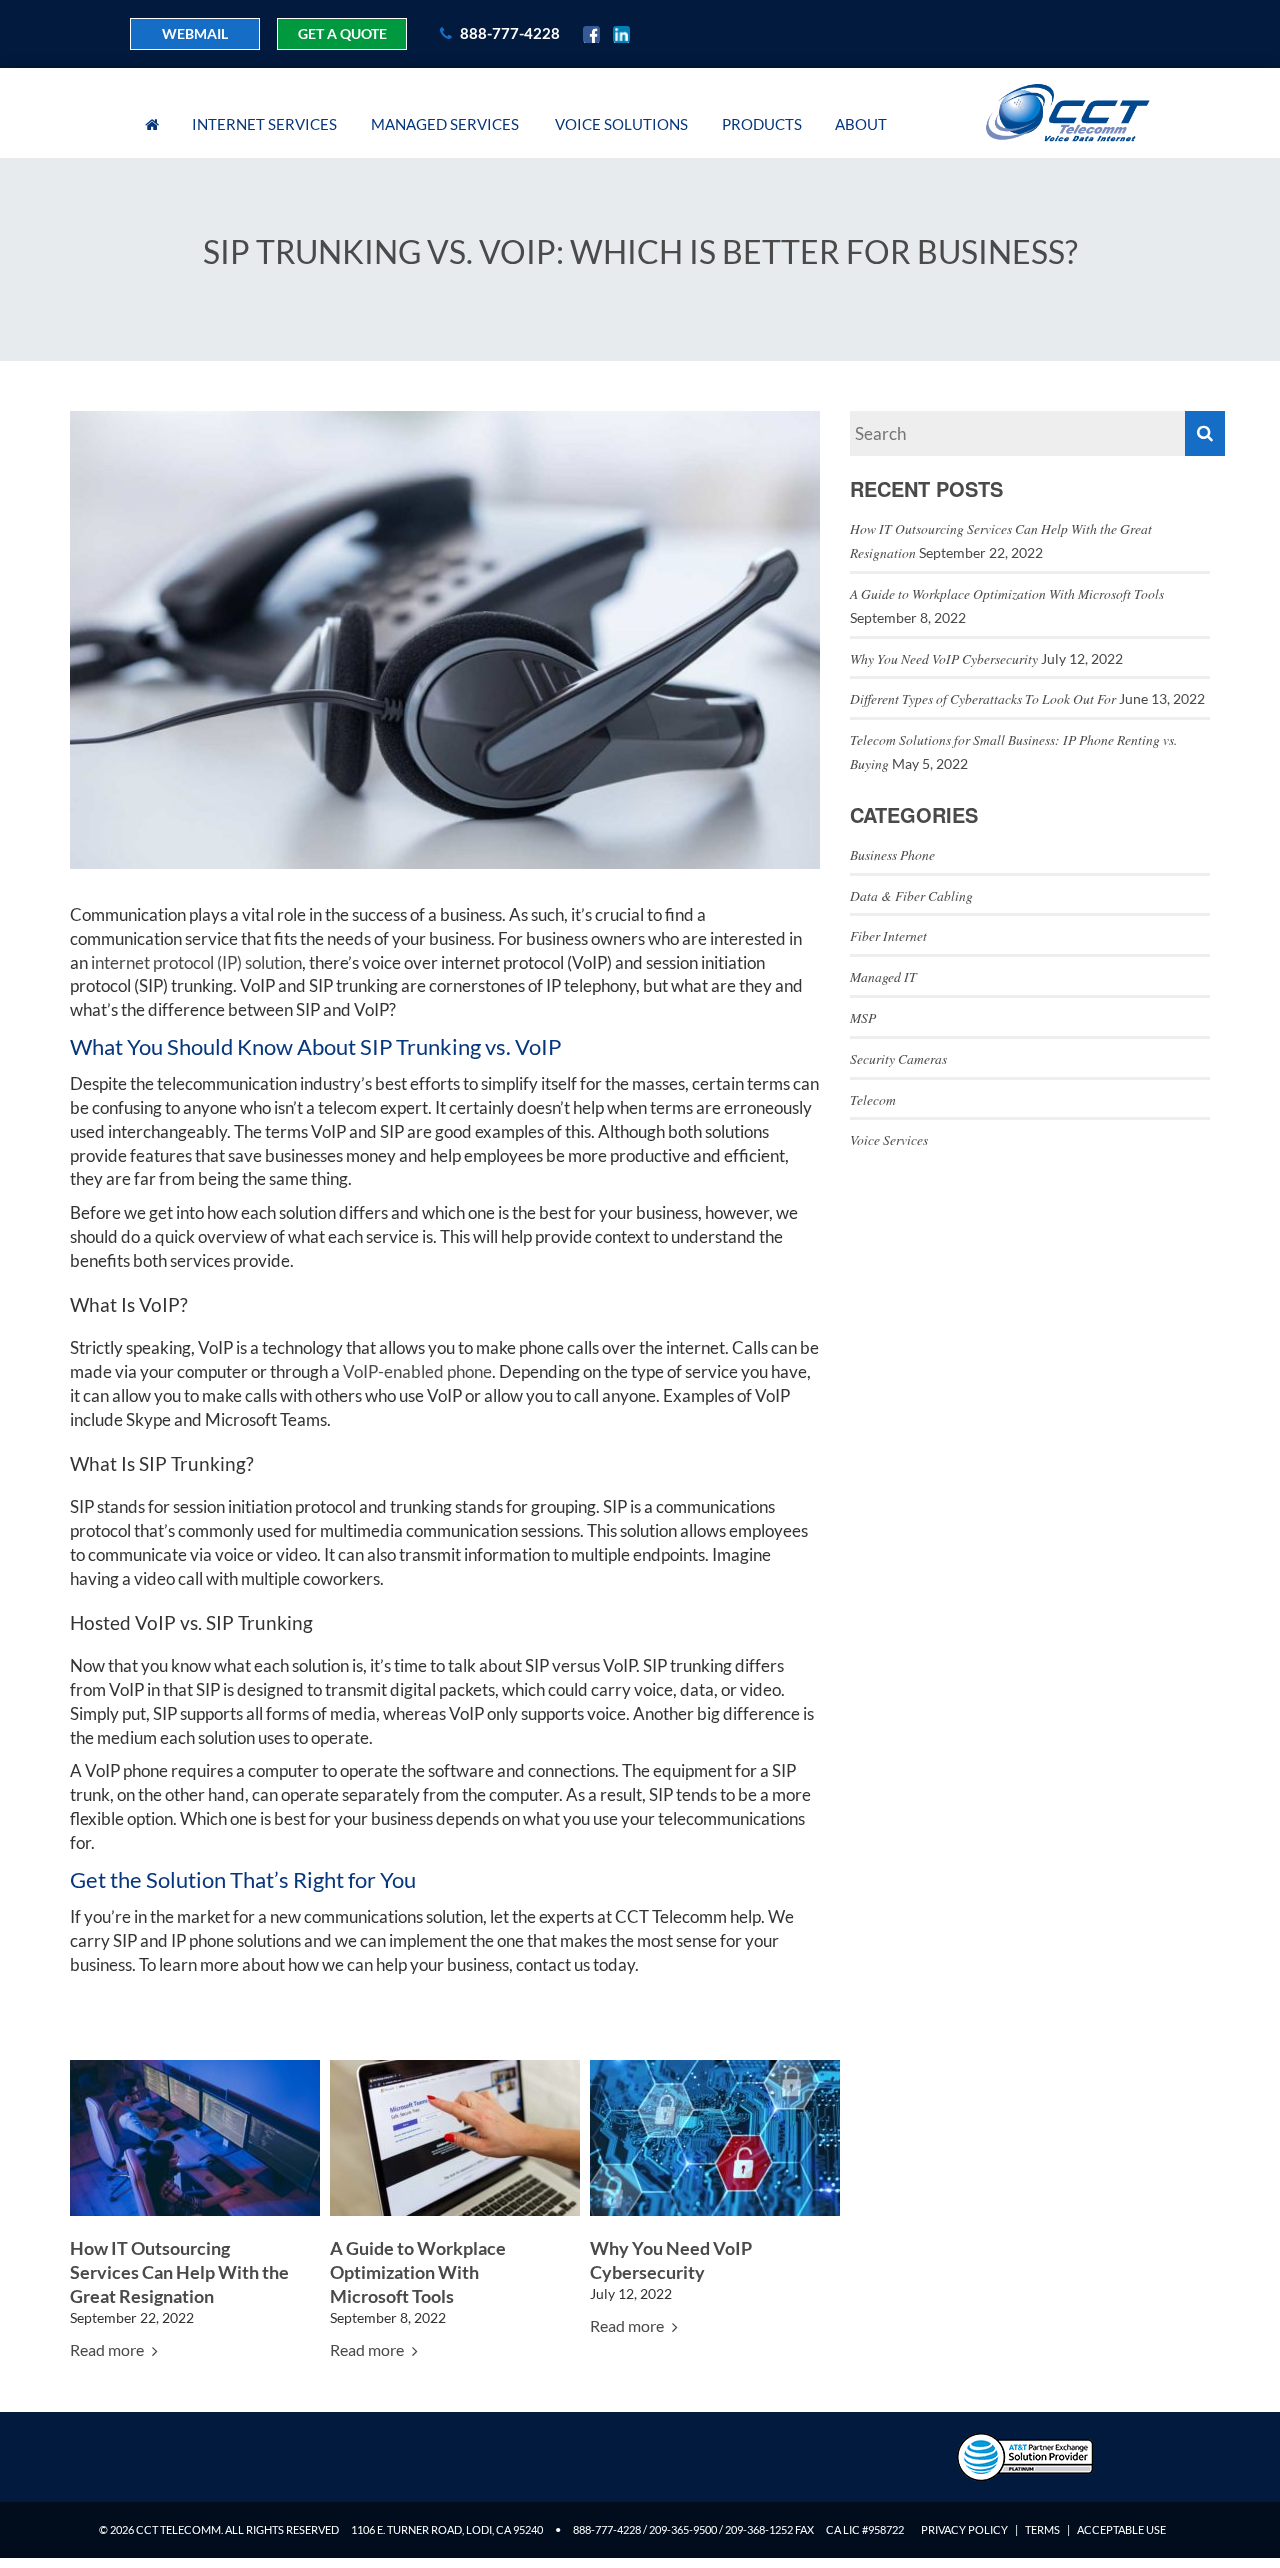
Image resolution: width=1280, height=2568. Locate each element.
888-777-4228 (508, 33)
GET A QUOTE (342, 33)
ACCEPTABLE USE (1121, 2529)
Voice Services (889, 1139)
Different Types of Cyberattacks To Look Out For (983, 698)
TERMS (1042, 2529)
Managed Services (445, 124)
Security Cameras (898, 1058)
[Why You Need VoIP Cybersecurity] (715, 2136)
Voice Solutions (621, 124)
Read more (108, 2349)
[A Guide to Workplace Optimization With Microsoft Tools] (455, 2136)
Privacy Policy (964, 2529)
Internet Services (264, 124)
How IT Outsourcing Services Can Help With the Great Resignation (179, 2272)
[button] (1205, 433)
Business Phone (892, 854)
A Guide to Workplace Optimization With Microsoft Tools (418, 2272)
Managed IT (883, 976)
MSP (863, 1017)
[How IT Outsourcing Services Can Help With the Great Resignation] (195, 2136)
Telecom (873, 1099)
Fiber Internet (888, 935)
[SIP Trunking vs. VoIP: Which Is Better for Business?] (445, 637)
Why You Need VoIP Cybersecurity (944, 658)
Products (762, 124)
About (861, 124)
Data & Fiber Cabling (911, 895)
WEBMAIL (195, 33)
